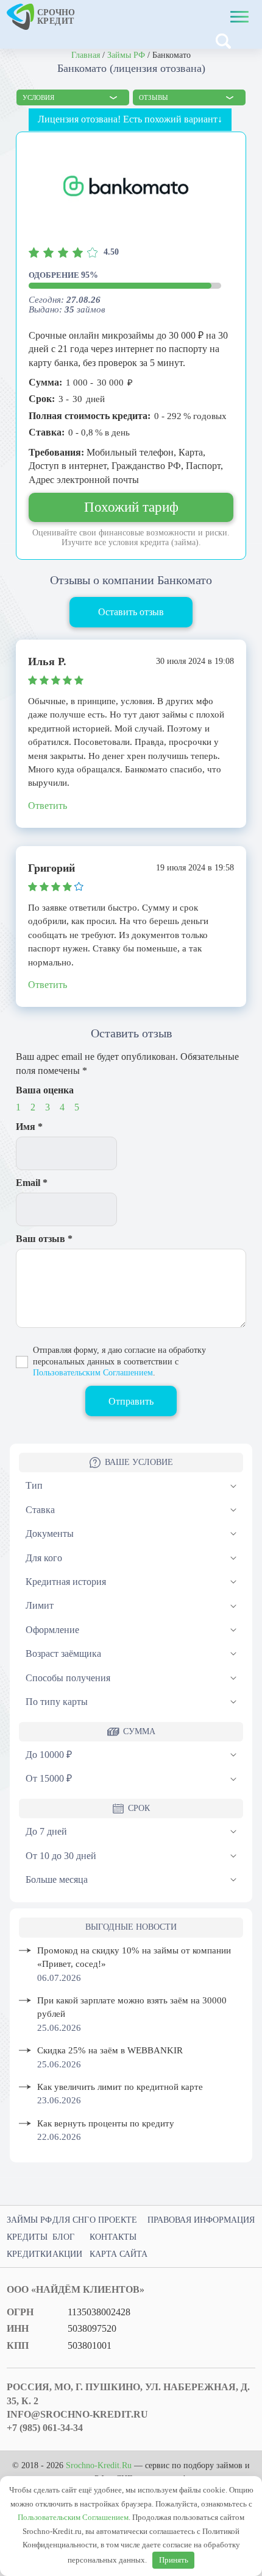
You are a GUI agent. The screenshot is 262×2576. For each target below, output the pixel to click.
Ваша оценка (45, 1090)
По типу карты (57, 1702)
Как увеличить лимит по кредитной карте (120, 2087)
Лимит (40, 1605)
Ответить (48, 806)
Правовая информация (201, 2220)
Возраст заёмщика (63, 1653)
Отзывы (154, 97)
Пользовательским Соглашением (93, 1373)
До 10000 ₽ (49, 1755)
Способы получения (68, 1678)
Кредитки (29, 2254)
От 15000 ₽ (49, 1778)
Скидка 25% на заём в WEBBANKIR (110, 2050)
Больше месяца (57, 1879)
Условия (38, 97)
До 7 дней (46, 1831)
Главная (86, 55)
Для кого (44, 1558)
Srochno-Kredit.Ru (99, 2465)
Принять (174, 2560)
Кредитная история (66, 1582)
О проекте (113, 2220)
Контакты (113, 2237)
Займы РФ (126, 55)
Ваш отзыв (44, 1239)
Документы (50, 1533)
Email (32, 1183)
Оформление (52, 1630)
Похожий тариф (131, 507)
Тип (34, 1485)
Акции (67, 2254)
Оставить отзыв (131, 612)
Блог (63, 2237)
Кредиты (27, 2237)
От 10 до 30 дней (61, 1856)
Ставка (40, 1510)
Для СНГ (71, 2220)
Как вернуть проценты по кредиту (106, 2123)
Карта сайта (119, 2254)
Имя (29, 1127)
